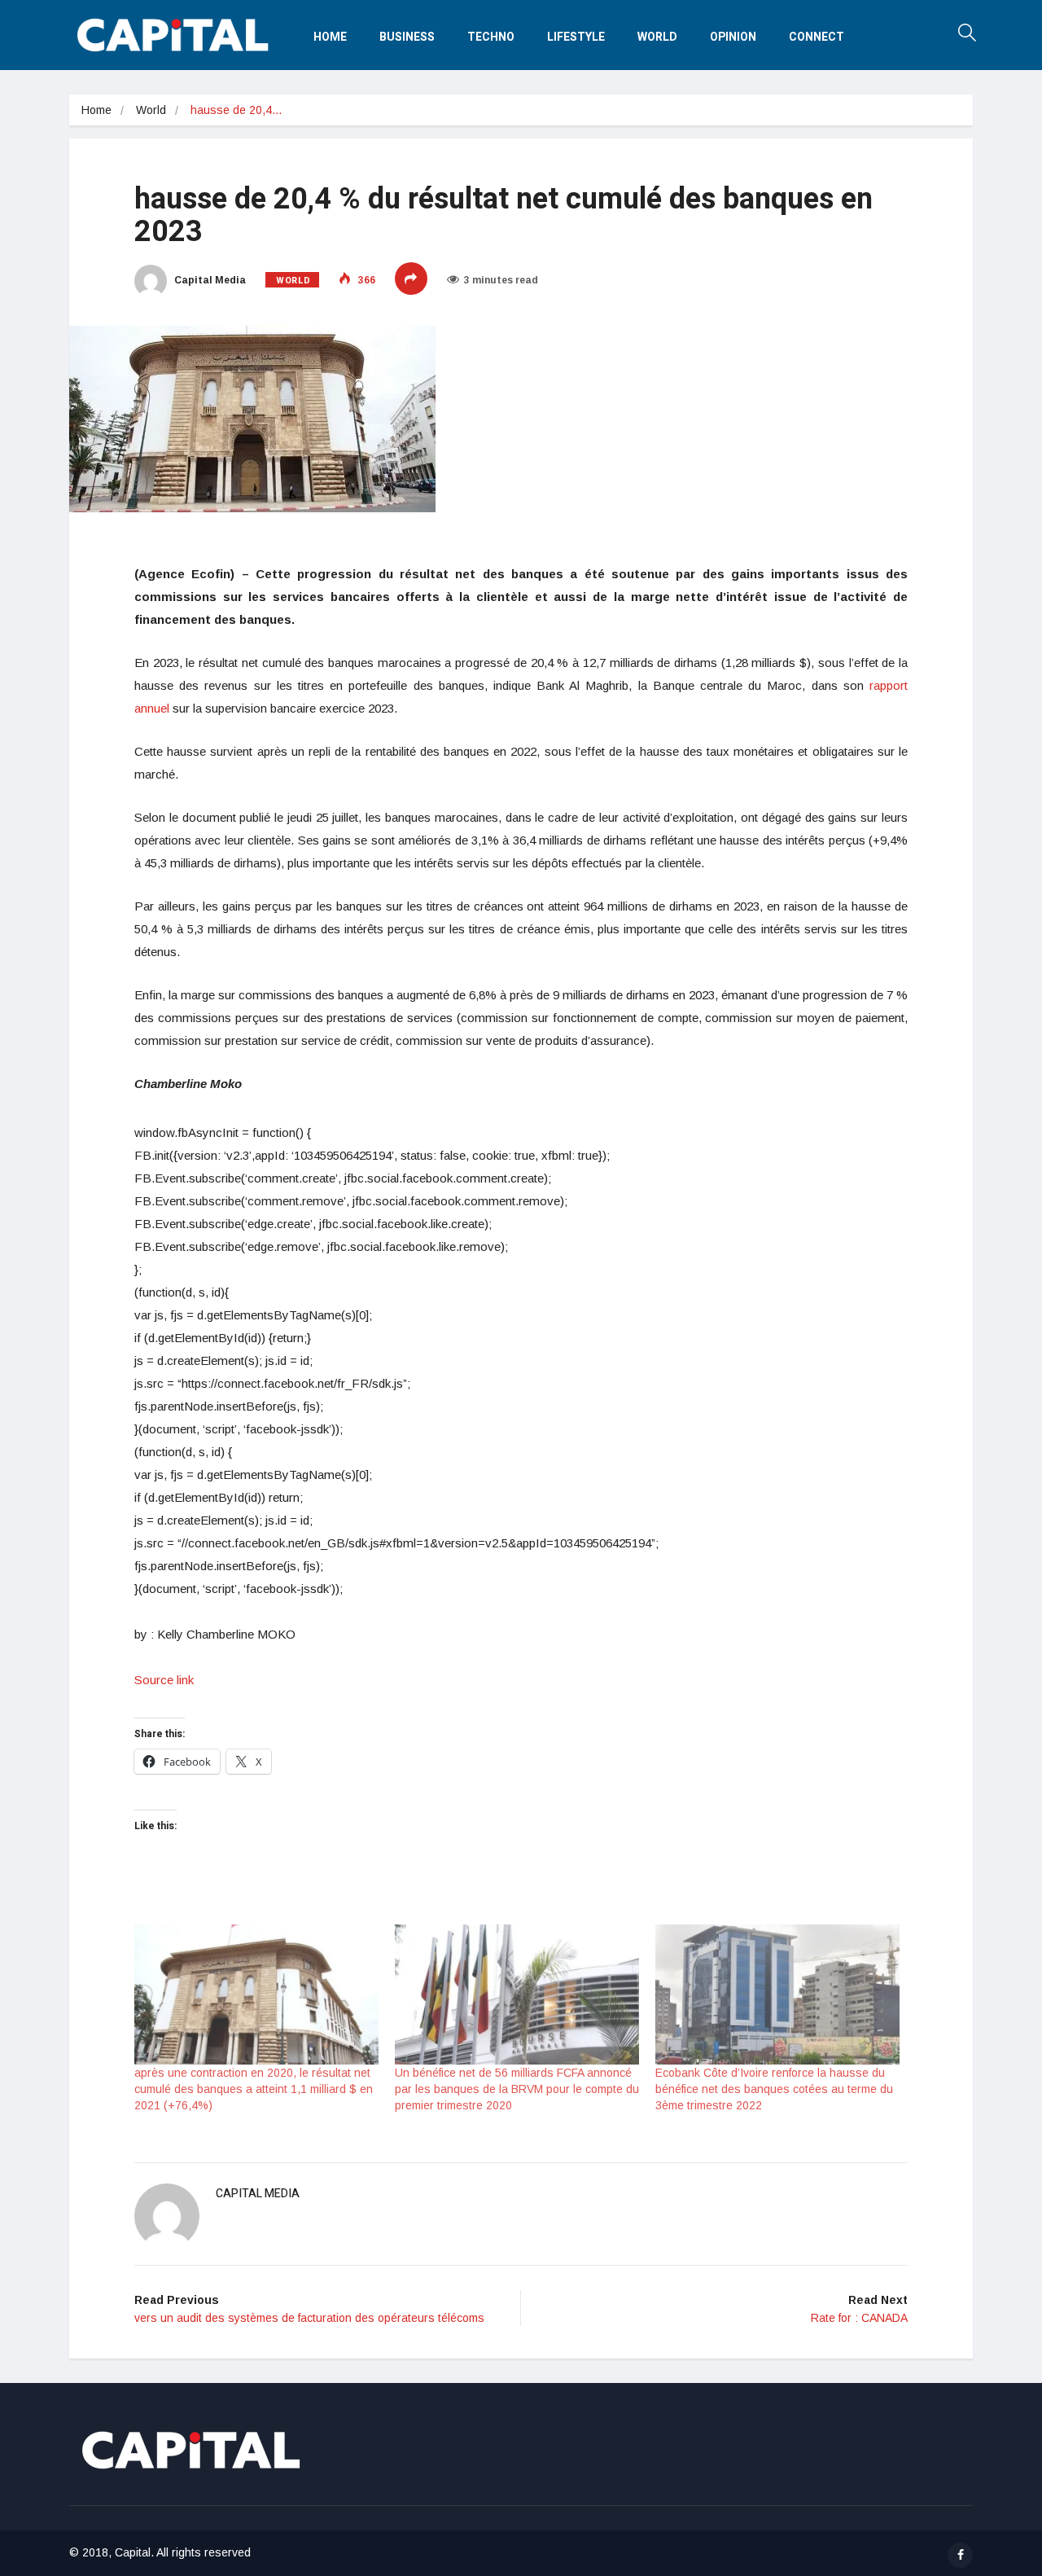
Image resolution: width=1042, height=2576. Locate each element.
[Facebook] (960, 2555)
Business (407, 37)
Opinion (733, 37)
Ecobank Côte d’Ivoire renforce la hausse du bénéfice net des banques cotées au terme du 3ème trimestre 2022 (774, 2089)
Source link (164, 1680)
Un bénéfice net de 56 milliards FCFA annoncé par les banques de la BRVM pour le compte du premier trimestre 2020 (517, 2089)
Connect (817, 37)
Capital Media (209, 280)
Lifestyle (576, 37)
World (657, 37)
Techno (491, 37)
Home (330, 37)
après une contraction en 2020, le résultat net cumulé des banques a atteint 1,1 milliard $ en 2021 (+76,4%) (254, 2089)
